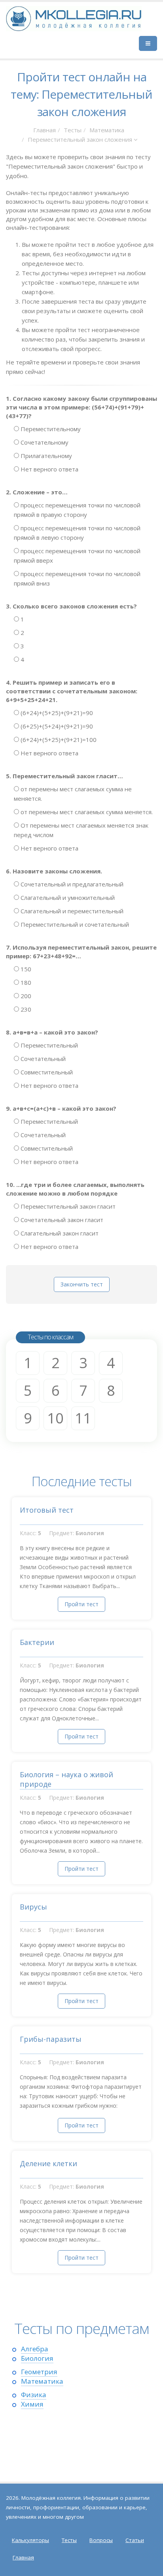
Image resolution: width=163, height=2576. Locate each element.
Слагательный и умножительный (67, 897)
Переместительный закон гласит (67, 1206)
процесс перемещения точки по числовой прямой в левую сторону (77, 533)
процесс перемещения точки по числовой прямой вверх (77, 556)
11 (83, 1418)
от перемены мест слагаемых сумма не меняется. (73, 794)
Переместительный (48, 1045)
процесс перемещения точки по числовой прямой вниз (77, 578)
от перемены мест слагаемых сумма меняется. (86, 812)
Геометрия (39, 2372)
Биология (37, 2358)
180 (25, 982)
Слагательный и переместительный (71, 911)
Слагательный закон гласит (59, 1233)
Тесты (73, 130)
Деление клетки (48, 2163)
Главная (45, 130)
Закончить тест (82, 1284)
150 (25, 969)
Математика (107, 130)
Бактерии (37, 1642)
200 (25, 996)
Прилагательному (45, 456)
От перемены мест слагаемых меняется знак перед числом (81, 830)
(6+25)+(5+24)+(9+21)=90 (56, 726)
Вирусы (33, 1907)
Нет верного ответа (49, 469)
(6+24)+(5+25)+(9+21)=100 (58, 740)
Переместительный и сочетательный (74, 924)
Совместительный (46, 1072)
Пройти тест (81, 1604)
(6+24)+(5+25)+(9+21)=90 (56, 713)
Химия (32, 2404)
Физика (34, 2395)
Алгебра (35, 2349)
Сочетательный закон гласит (61, 1220)
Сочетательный (42, 1059)
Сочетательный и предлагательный (71, 884)
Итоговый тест (47, 1510)
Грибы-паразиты (51, 2039)
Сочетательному (44, 442)
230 (25, 1009)
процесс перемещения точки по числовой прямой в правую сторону (77, 510)
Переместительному (50, 429)
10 (55, 1418)
